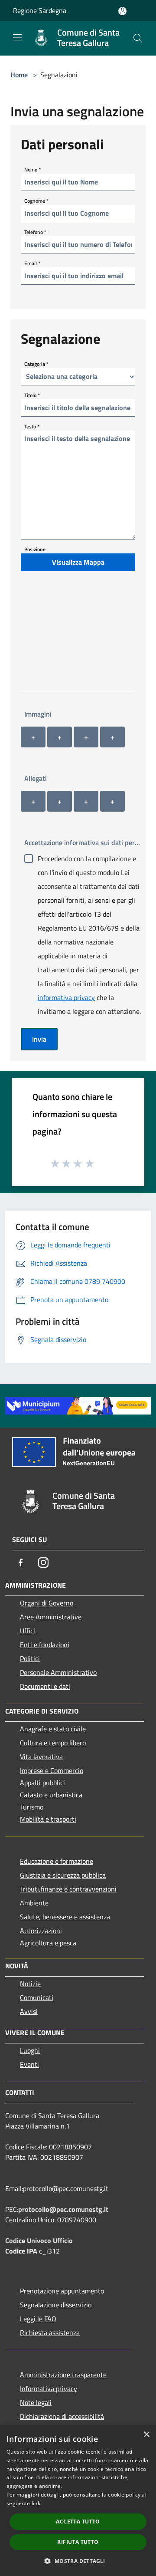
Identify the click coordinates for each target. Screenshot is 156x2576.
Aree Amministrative (51, 1617)
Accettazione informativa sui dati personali (85, 842)
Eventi (29, 2064)
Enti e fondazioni (45, 1645)
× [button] (146, 2435)
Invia (39, 1039)
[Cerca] (138, 38)
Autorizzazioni (41, 1931)
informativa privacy (66, 997)
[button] (78, 2561)
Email (32, 263)
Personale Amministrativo (58, 1672)
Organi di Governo (47, 1603)
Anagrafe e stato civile (53, 1729)
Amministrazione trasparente (63, 2375)
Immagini (38, 714)
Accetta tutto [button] (78, 2522)
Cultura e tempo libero (53, 1743)
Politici (30, 1658)
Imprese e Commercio (52, 1770)
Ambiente (34, 1903)
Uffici (28, 1631)
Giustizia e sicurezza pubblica (63, 1875)
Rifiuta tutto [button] (78, 2542)
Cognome (36, 200)
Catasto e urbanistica (51, 1795)
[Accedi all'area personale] (122, 11)
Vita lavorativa (41, 1757)
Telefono (35, 232)
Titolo (32, 395)
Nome (32, 169)
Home (19, 75)
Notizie (30, 1984)
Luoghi (30, 2050)
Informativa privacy (49, 2388)
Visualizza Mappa (78, 562)
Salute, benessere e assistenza (65, 1917)
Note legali (36, 2402)
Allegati (36, 778)
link (36, 2503)
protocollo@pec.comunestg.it (63, 2209)
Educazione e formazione (57, 1861)
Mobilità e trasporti (48, 1819)
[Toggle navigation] (17, 37)
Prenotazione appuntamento (62, 2291)
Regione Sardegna (40, 10)
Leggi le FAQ (38, 2319)
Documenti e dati (45, 1686)
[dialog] (78, 2501)
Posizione (35, 549)
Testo (32, 426)
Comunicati (37, 1997)
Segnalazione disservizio (56, 2305)
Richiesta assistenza (50, 2333)
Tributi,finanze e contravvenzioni (68, 1889)
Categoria (36, 364)
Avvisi (29, 2011)
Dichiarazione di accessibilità (62, 2416)
